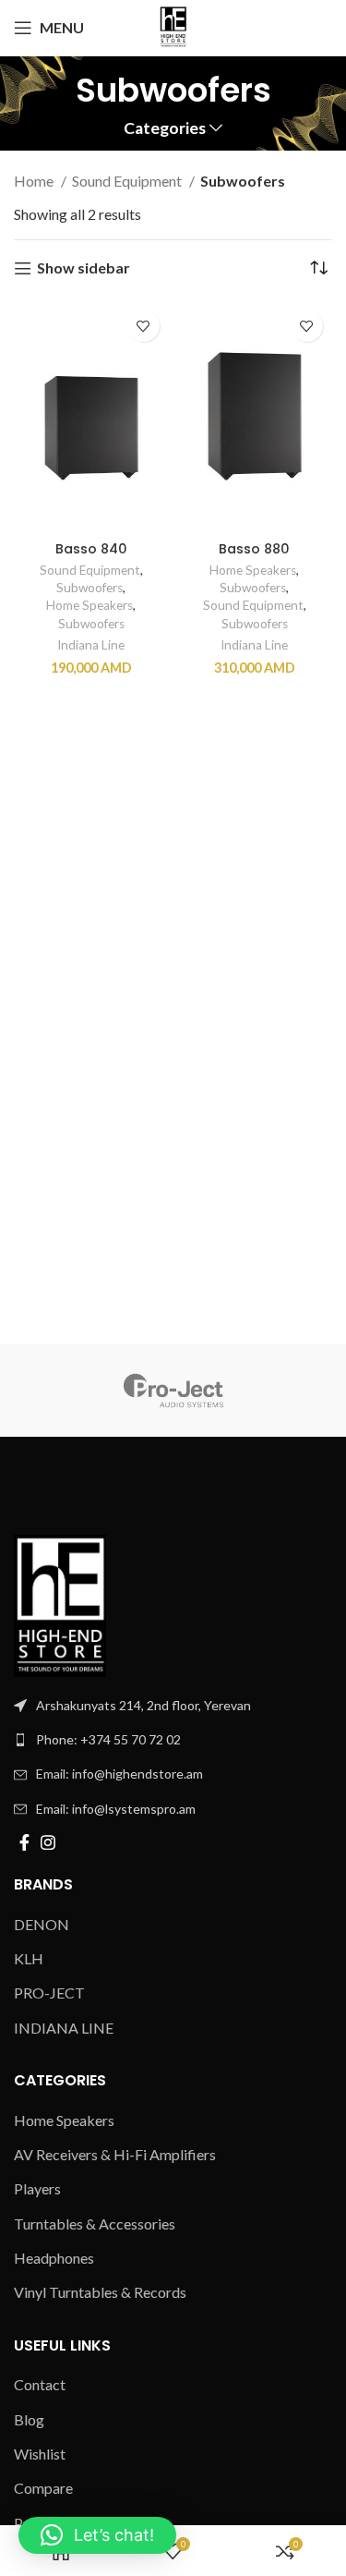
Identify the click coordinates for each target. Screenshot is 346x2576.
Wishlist (40, 2454)
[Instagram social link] (48, 1842)
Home (35, 181)
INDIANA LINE (64, 2028)
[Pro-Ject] (173, 1391)
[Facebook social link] (24, 1842)
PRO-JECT (49, 1993)
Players (37, 2188)
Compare (43, 2488)
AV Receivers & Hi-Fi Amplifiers (115, 2154)
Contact (40, 2384)
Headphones (54, 2258)
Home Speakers (89, 605)
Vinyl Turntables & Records (100, 2292)
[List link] (173, 1740)
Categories (165, 128)
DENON (42, 1924)
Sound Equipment (128, 181)
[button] (97, 2535)
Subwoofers (89, 588)
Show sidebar (84, 268)
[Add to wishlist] (143, 326)
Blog (29, 2419)
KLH (29, 1958)
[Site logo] (173, 25)
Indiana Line (91, 645)
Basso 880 (254, 549)
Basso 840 (91, 549)
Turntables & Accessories (95, 2224)
